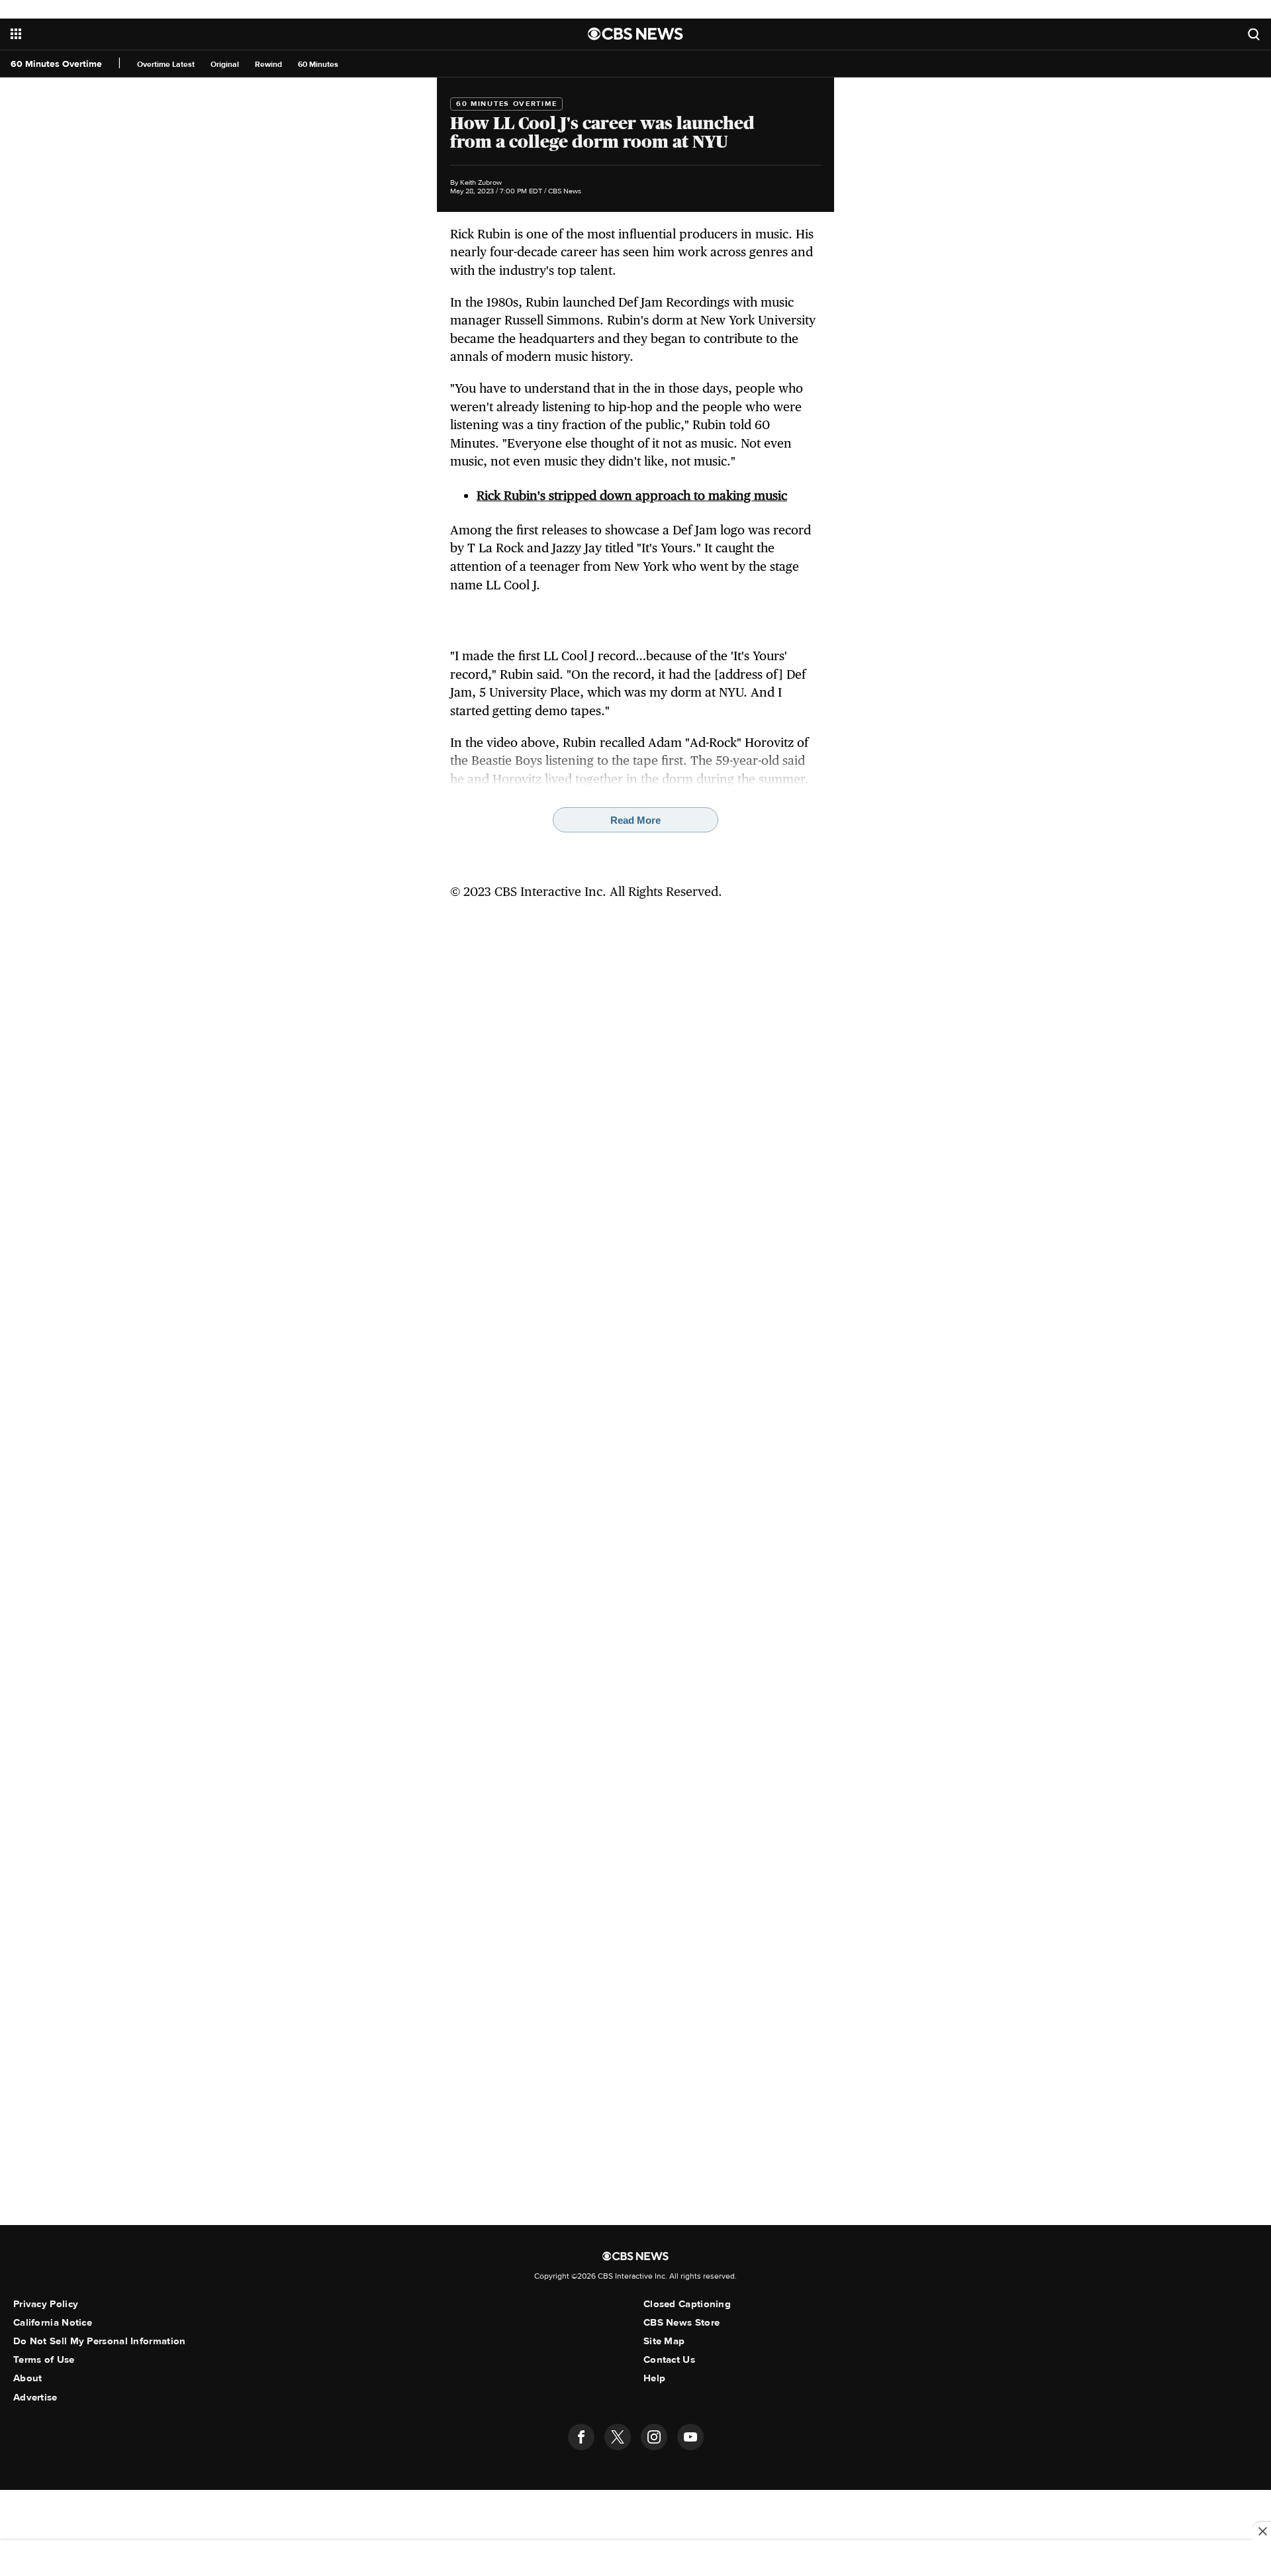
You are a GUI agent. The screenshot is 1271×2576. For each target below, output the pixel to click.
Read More (635, 820)
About (28, 2378)
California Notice (53, 2322)
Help (654, 2378)
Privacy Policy (46, 2304)
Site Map (664, 2341)
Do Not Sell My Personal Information (100, 2341)
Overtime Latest (166, 65)
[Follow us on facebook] (581, 2437)
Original (225, 65)
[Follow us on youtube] (690, 2437)
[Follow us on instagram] (654, 2437)
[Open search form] (1254, 34)
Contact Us (669, 2359)
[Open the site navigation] (219, 34)
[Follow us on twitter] (618, 2437)
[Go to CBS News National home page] (635, 34)
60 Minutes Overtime (56, 64)
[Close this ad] (1262, 2531)
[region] (635, 2559)
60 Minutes (318, 65)
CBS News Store (682, 2322)
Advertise (35, 2397)
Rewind (268, 65)
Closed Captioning (687, 2304)
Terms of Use (44, 2359)
